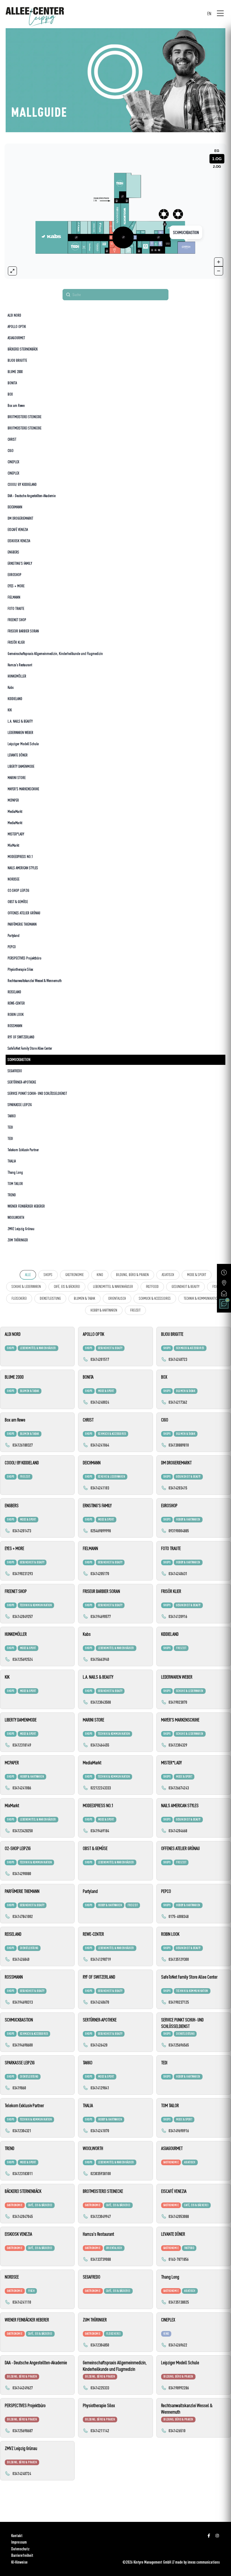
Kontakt (17, 2536)
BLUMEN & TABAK (85, 1298)
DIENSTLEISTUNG (50, 1298)
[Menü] (220, 14)
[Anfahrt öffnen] (224, 1283)
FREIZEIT (135, 1310)
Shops (48, 1275)
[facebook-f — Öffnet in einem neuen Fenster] (209, 2536)
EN (209, 13)
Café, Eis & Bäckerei (67, 1286)
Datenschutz (20, 2549)
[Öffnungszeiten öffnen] (224, 1272)
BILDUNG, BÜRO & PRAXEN (132, 1275)
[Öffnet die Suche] (224, 1304)
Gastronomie (75, 1275)
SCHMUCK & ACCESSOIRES (155, 1298)
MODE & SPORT (197, 1275)
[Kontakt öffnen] (224, 1293)
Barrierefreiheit (22, 2555)
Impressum (19, 2542)
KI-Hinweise (19, 2562)
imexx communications (204, 2562)
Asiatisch (168, 1275)
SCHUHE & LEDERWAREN (26, 1286)
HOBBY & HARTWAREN (104, 1310)
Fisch (216, 1286)
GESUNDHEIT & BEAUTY (186, 1286)
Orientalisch (117, 1298)
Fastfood (152, 1286)
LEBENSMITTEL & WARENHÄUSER (113, 1286)
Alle (28, 1275)
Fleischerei (19, 1298)
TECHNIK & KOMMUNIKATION (202, 1298)
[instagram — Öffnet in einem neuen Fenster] (217, 2536)
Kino (100, 1275)
